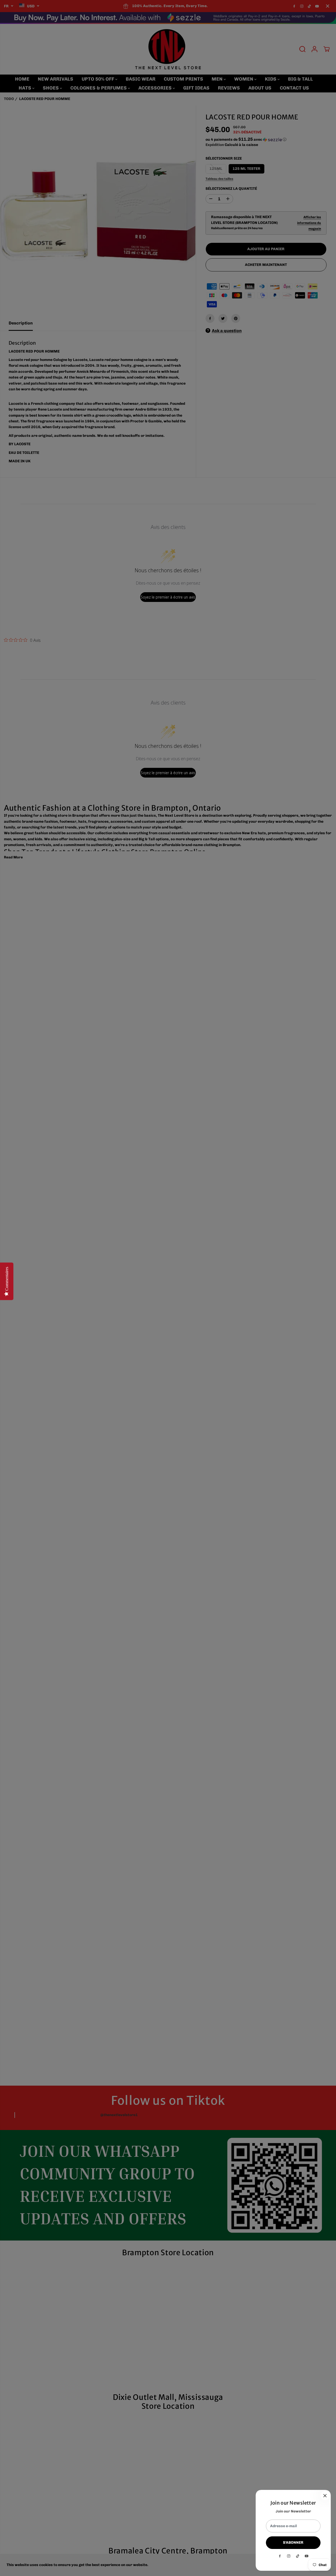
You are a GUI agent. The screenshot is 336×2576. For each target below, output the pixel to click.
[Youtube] (307, 2556)
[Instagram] (289, 2556)
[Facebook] (280, 2556)
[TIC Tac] (298, 2556)
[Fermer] (325, 2496)
